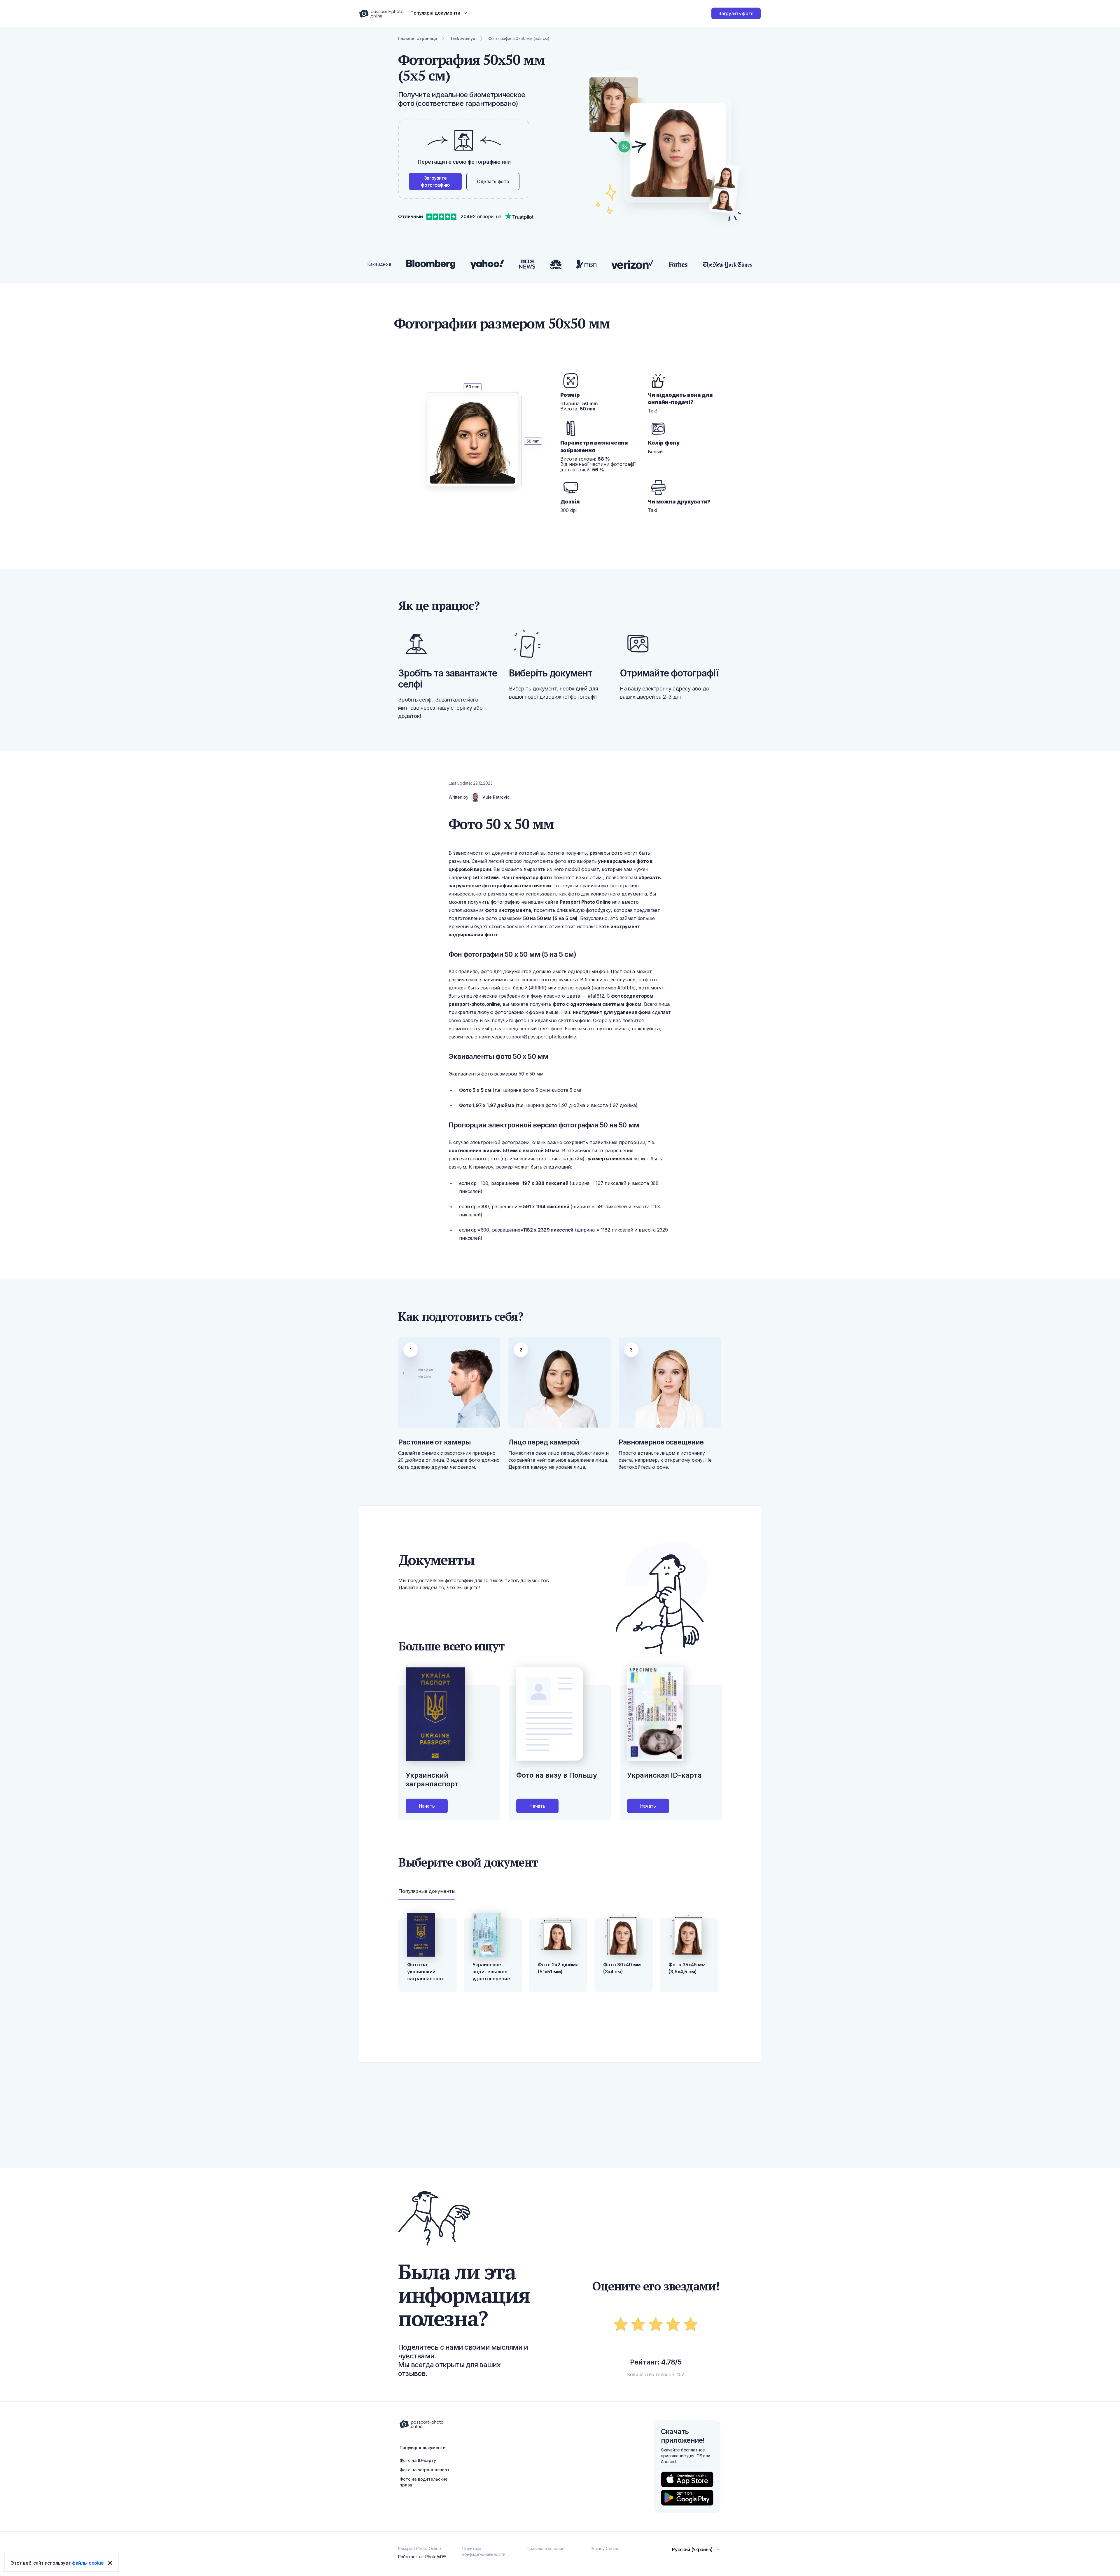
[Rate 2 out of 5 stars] (638, 2325)
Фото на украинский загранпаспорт (426, 1972)
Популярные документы (427, 1891)
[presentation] (560, 1288)
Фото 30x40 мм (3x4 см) (622, 1968)
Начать (427, 1806)
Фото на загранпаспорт (425, 2470)
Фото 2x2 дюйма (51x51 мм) (558, 1968)
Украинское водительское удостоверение (491, 1972)
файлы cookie (88, 2563)
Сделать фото (493, 181)
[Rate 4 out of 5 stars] (673, 2325)
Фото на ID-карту (418, 2460)
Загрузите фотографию (435, 181)
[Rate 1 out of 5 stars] (621, 2325)
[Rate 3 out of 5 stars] (656, 2325)
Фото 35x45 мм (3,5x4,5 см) (687, 1968)
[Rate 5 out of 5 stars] (691, 2325)
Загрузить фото (736, 13)
